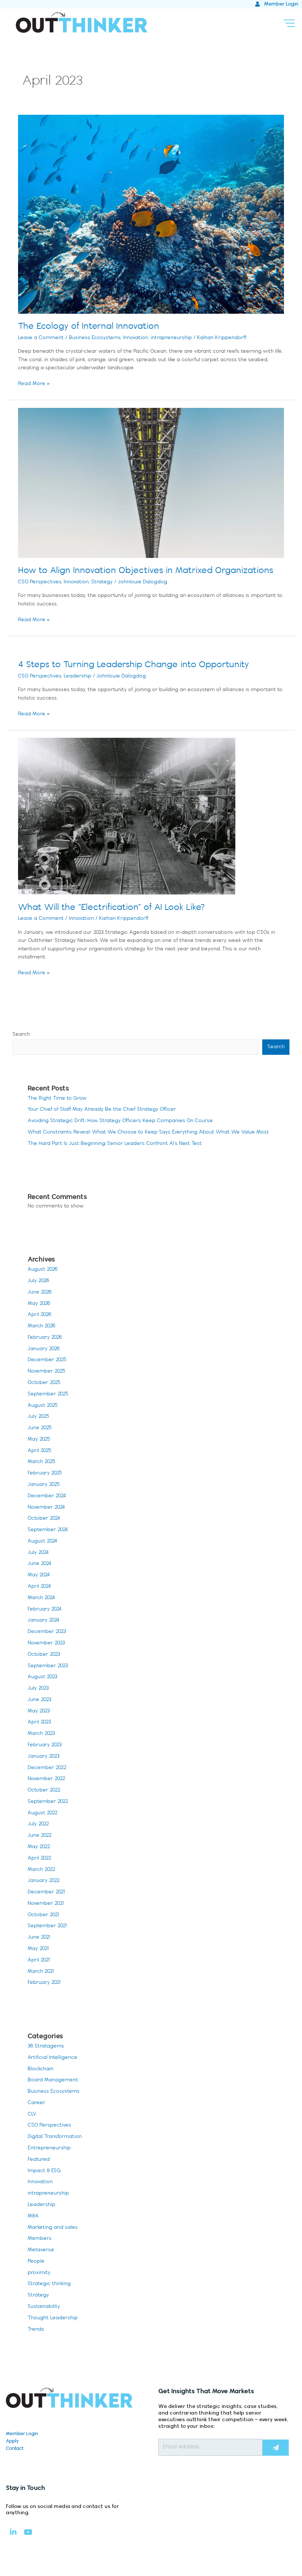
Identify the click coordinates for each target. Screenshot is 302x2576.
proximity (39, 2273)
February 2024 (45, 1609)
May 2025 (39, 1439)
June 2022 (40, 1835)
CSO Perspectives (40, 582)
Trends (36, 2329)
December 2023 (47, 1632)
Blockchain (41, 2069)
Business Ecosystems (95, 338)
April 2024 (39, 1586)
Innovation (136, 338)
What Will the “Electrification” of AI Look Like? (111, 908)
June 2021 (39, 1937)
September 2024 (48, 1530)
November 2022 (46, 1779)
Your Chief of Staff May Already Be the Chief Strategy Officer (102, 1109)
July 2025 (38, 1417)
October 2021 (43, 1915)
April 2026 (39, 1315)
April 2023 (39, 1722)
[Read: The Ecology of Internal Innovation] (151, 214)
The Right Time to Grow (57, 1098)
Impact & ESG (44, 2171)
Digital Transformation (55, 2137)
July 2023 (38, 1688)
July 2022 (38, 1824)
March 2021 (41, 1972)
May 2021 (38, 1949)
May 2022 (39, 1847)
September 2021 (47, 1926)
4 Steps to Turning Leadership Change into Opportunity (134, 665)
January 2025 (44, 1485)
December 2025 (47, 1360)
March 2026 (41, 1326)
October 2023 (44, 1655)
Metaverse (41, 2250)
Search (21, 1034)
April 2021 (39, 1960)
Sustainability (44, 2307)
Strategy (102, 582)
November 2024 (46, 1507)
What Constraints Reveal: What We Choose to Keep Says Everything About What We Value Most (148, 1132)
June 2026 (40, 1292)
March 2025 (41, 1462)
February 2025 (45, 1473)
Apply (12, 2441)
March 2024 (41, 1598)
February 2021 (44, 1983)
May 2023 (39, 1711)
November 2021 (46, 1903)
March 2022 (41, 1870)
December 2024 (47, 1496)
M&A (33, 2216)
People (36, 2261)
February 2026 (45, 1337)
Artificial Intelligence (52, 2058)
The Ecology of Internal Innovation (89, 326)
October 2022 (44, 1790)
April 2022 (39, 1858)
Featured (39, 2159)
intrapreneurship (171, 338)
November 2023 (46, 1643)
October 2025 (44, 1383)
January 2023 (43, 1756)
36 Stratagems (46, 2046)
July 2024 (38, 1553)
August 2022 (43, 1813)
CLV (32, 2114)
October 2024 (44, 1518)
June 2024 (40, 1564)
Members (40, 2239)
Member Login (22, 2434)
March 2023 (41, 1734)
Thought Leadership (53, 2318)
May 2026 (39, 1304)
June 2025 (40, 1428)
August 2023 (42, 1677)
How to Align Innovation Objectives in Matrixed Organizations (146, 571)
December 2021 (46, 1892)
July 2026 (38, 1281)
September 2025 (48, 1394)
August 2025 (43, 1406)
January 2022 (44, 1881)
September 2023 (48, 1666)
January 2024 (44, 1620)
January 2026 (44, 1349)
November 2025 (46, 1371)
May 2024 (39, 1575)
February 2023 (45, 1745)
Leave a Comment (41, 338)
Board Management (53, 2080)
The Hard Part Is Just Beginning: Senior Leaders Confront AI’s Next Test (115, 1144)
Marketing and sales (53, 2228)
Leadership (78, 676)
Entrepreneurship (49, 2148)
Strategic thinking (49, 2284)
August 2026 (43, 1269)
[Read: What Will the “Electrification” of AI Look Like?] (127, 816)
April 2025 (39, 1451)
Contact (15, 2448)
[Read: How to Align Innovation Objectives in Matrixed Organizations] (151, 483)
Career (36, 2103)
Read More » (34, 383)
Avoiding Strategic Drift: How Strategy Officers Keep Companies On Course (120, 1121)
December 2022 (47, 1768)
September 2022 (48, 1802)
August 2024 (43, 1541)
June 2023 (39, 1700)
